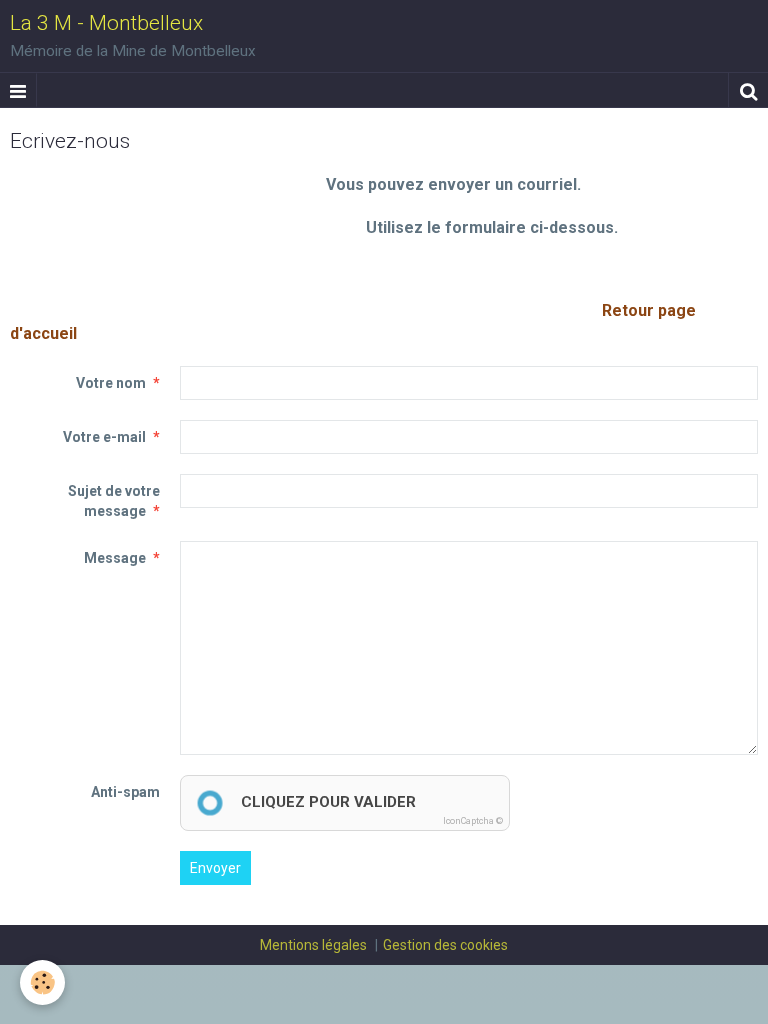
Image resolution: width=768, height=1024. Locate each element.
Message (115, 558)
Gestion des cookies (445, 945)
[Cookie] (42, 982)
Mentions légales (313, 945)
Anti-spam (125, 792)
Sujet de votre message (114, 501)
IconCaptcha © (473, 821)
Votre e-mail (104, 437)
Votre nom (111, 383)
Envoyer (215, 868)
